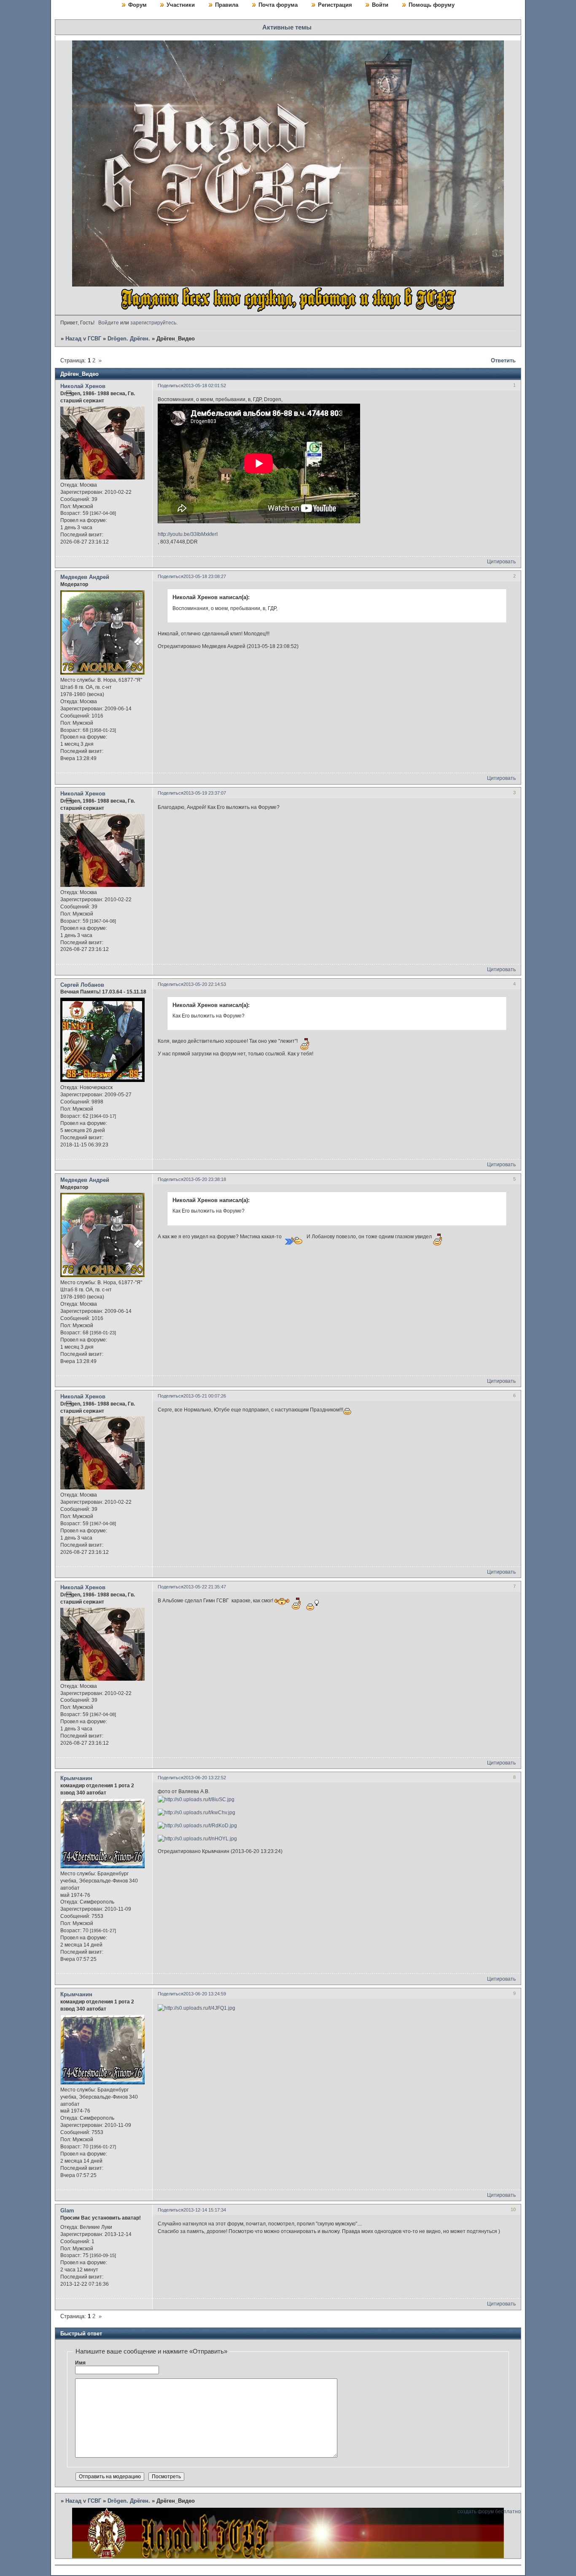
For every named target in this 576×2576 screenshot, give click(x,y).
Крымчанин (76, 1778)
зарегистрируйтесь (153, 323)
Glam (67, 2210)
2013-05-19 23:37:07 (205, 793)
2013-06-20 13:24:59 (205, 1994)
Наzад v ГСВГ (83, 339)
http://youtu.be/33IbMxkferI (188, 534)
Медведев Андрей (85, 577)
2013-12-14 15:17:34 (205, 2210)
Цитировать (501, 562)
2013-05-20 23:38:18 (205, 1179)
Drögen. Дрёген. (129, 339)
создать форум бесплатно (489, 2512)
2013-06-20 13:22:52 (205, 1778)
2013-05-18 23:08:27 (205, 576)
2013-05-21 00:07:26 (205, 1396)
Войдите (109, 323)
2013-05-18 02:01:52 (205, 386)
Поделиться (171, 386)
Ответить (503, 360)
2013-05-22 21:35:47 (205, 1587)
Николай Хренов (83, 386)
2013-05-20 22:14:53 (205, 984)
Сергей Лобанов (82, 985)
